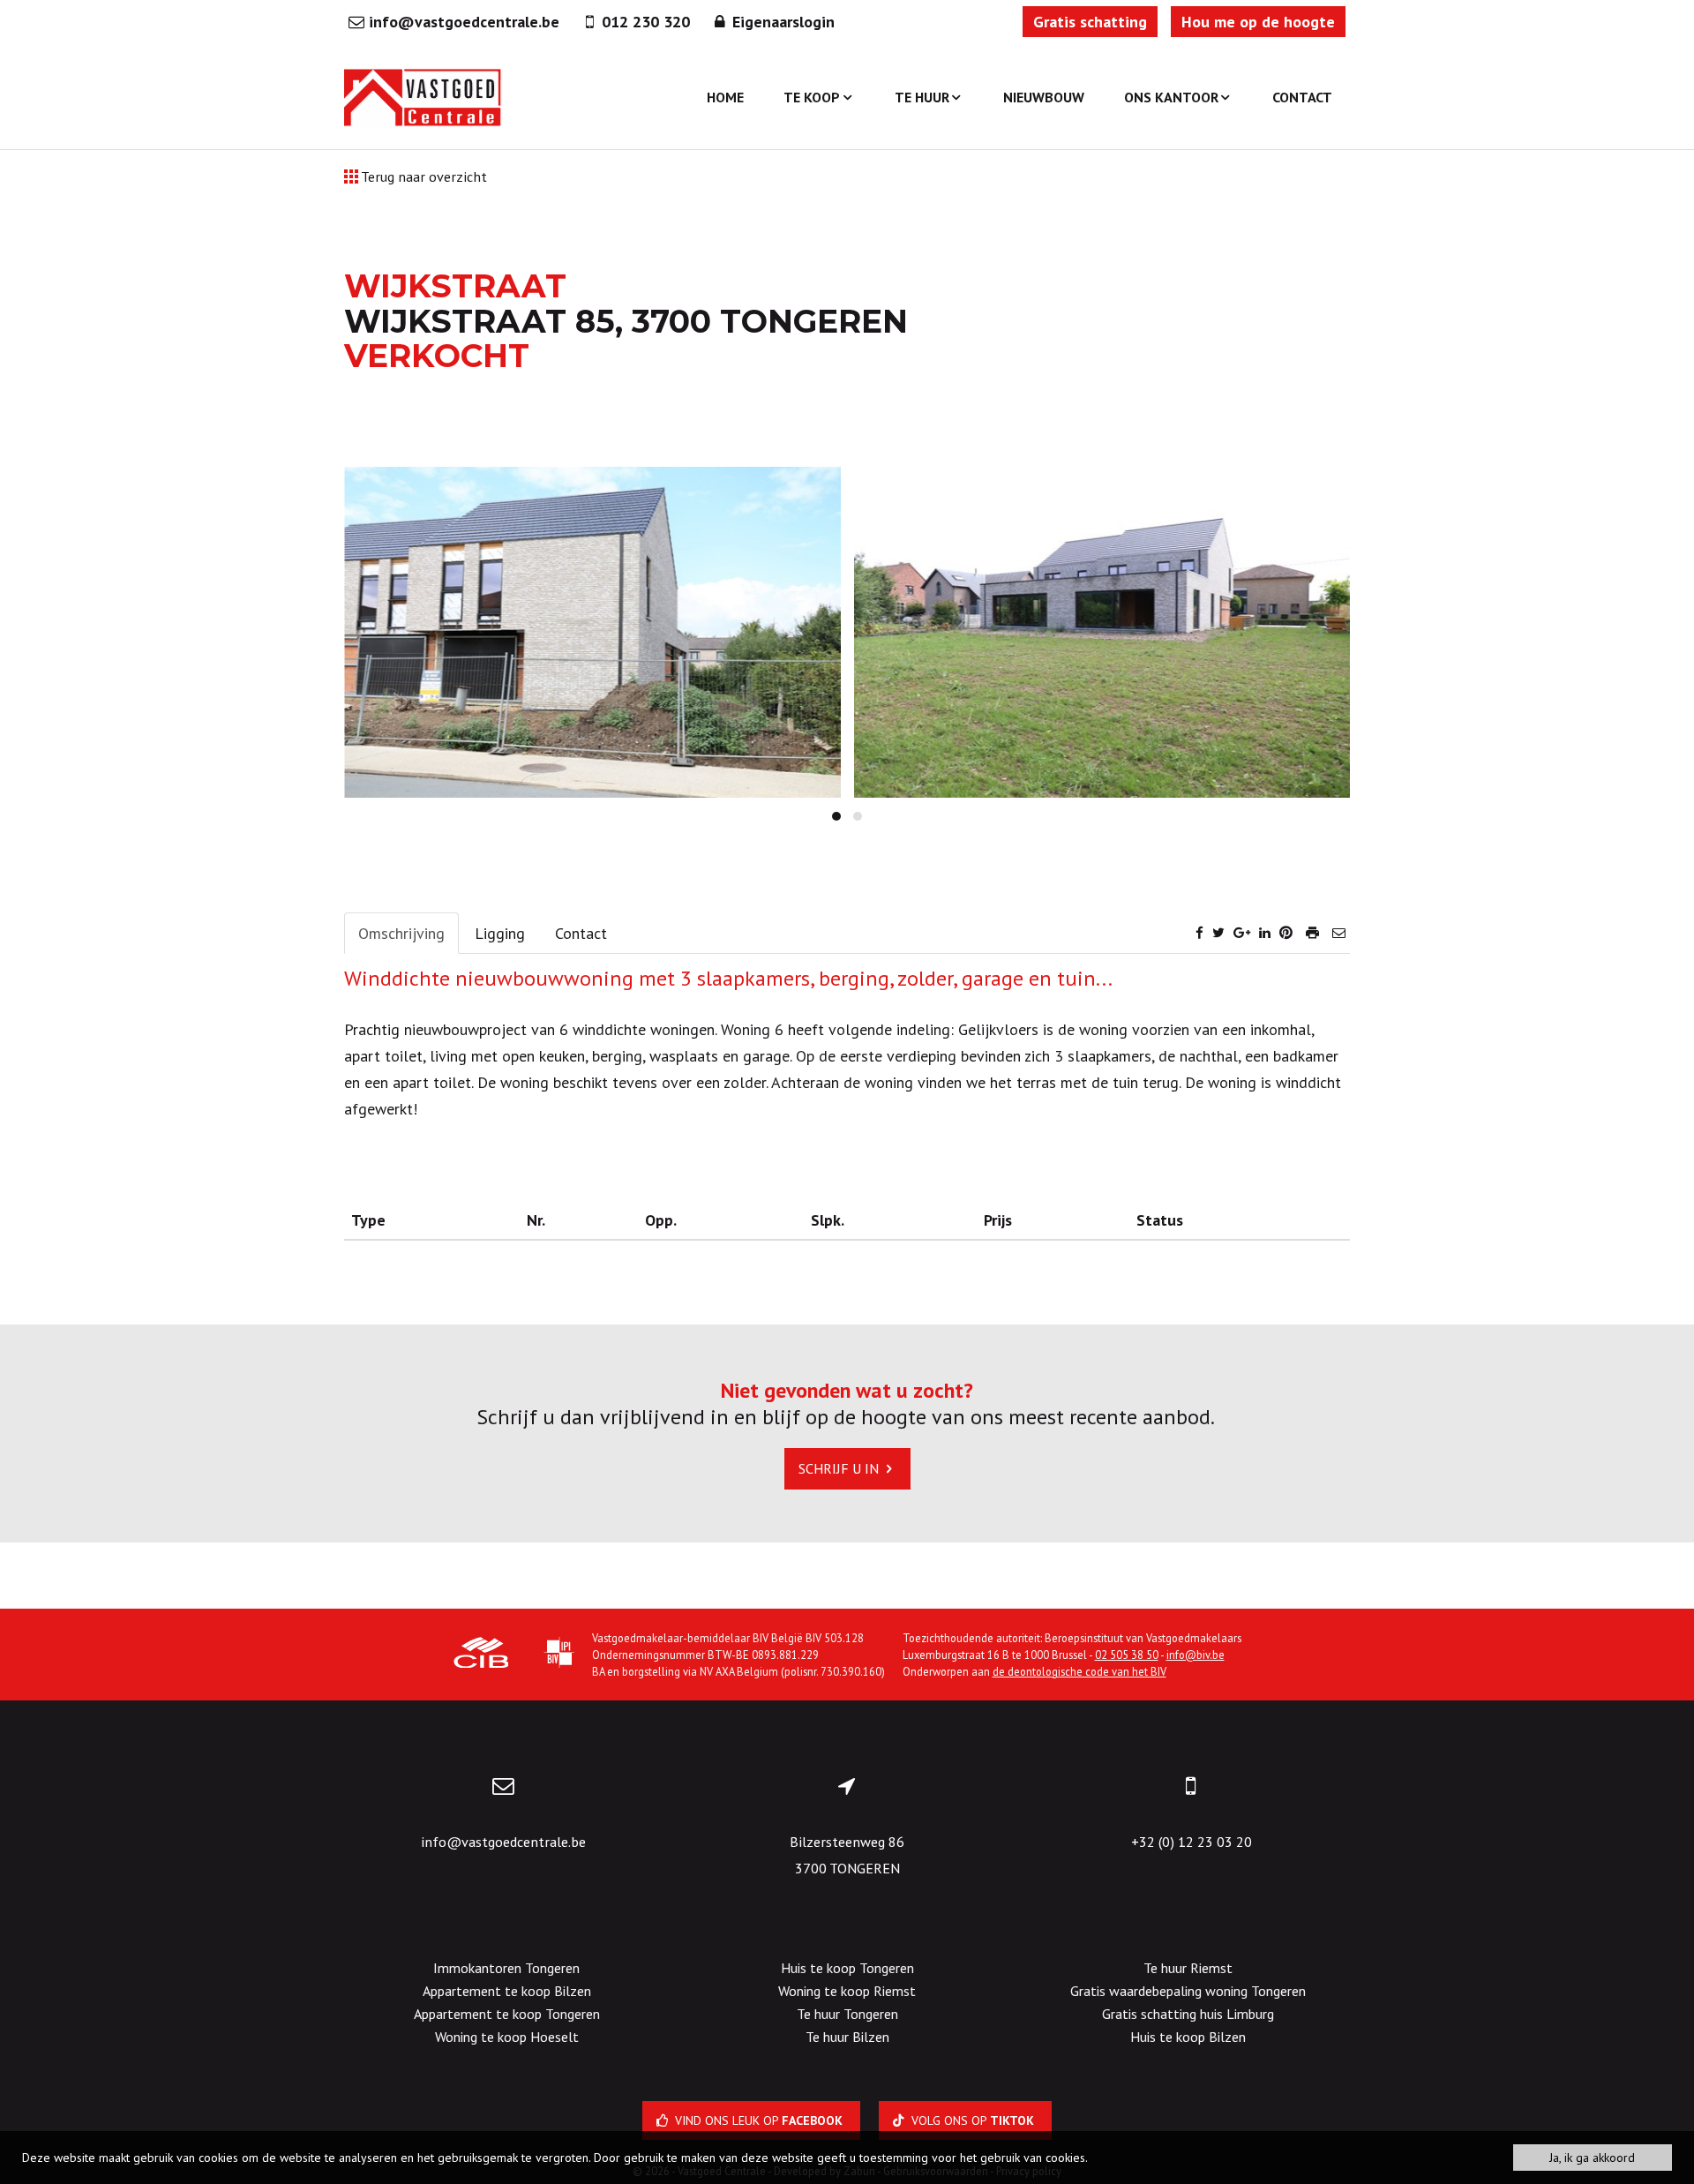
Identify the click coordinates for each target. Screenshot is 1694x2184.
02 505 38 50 (1127, 1655)
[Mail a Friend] (1339, 932)
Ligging (500, 933)
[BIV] (559, 1655)
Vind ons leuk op (757, 2120)
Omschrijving (401, 933)
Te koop (812, 97)
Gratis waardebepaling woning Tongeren (1188, 1991)
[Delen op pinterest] (1286, 932)
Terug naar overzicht (423, 176)
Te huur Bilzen (847, 2037)
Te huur (922, 97)
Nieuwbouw (1044, 97)
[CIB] (481, 1655)
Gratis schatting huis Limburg (1188, 2014)
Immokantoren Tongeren (506, 1968)
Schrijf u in (840, 1468)
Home (725, 97)
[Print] (1312, 932)
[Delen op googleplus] (1242, 932)
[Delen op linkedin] (1265, 932)
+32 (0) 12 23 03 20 (1192, 1842)
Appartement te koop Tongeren (507, 2014)
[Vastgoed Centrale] (423, 97)
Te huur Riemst (1188, 1968)
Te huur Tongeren (847, 2014)
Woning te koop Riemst (847, 1991)
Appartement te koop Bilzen (507, 1991)
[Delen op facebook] (1199, 932)
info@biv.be (1196, 1655)
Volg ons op (971, 2120)
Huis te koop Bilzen (1188, 2037)
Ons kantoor (1171, 97)
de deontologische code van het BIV (1079, 1671)
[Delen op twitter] (1218, 932)
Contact (1302, 97)
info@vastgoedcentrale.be (503, 1842)
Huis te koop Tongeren (847, 1968)
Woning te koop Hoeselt (507, 2037)
